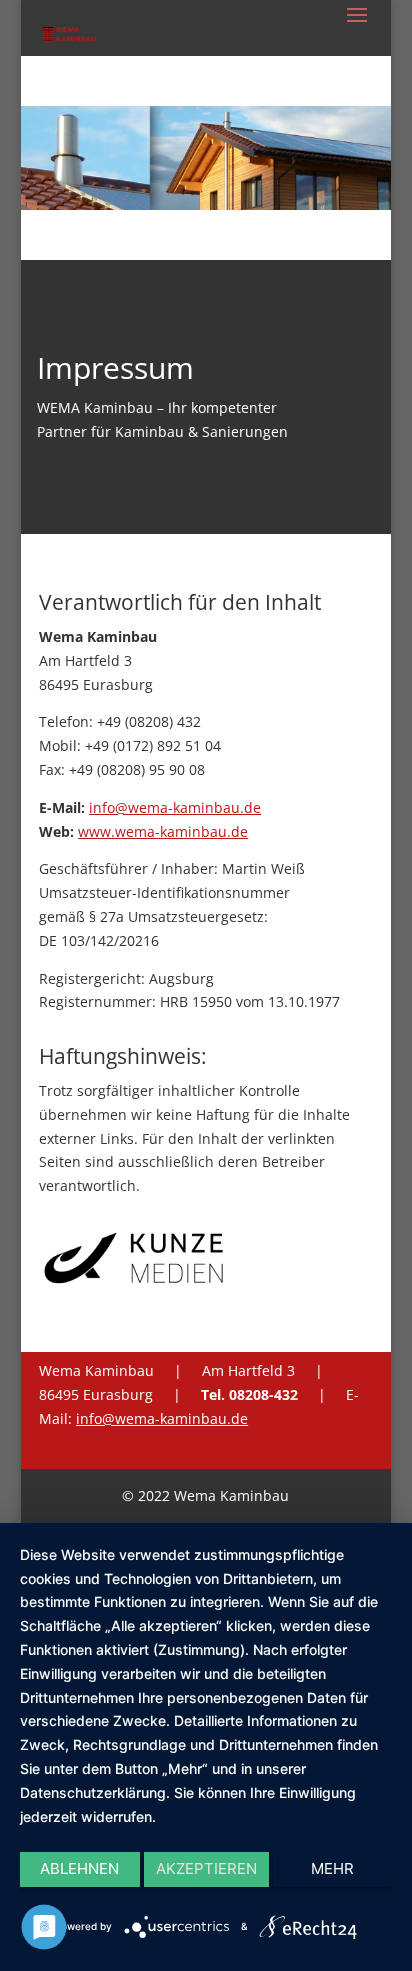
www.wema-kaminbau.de (163, 831)
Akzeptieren (206, 1868)
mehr (332, 1868)
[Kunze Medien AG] (134, 1284)
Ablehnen (79, 1868)
